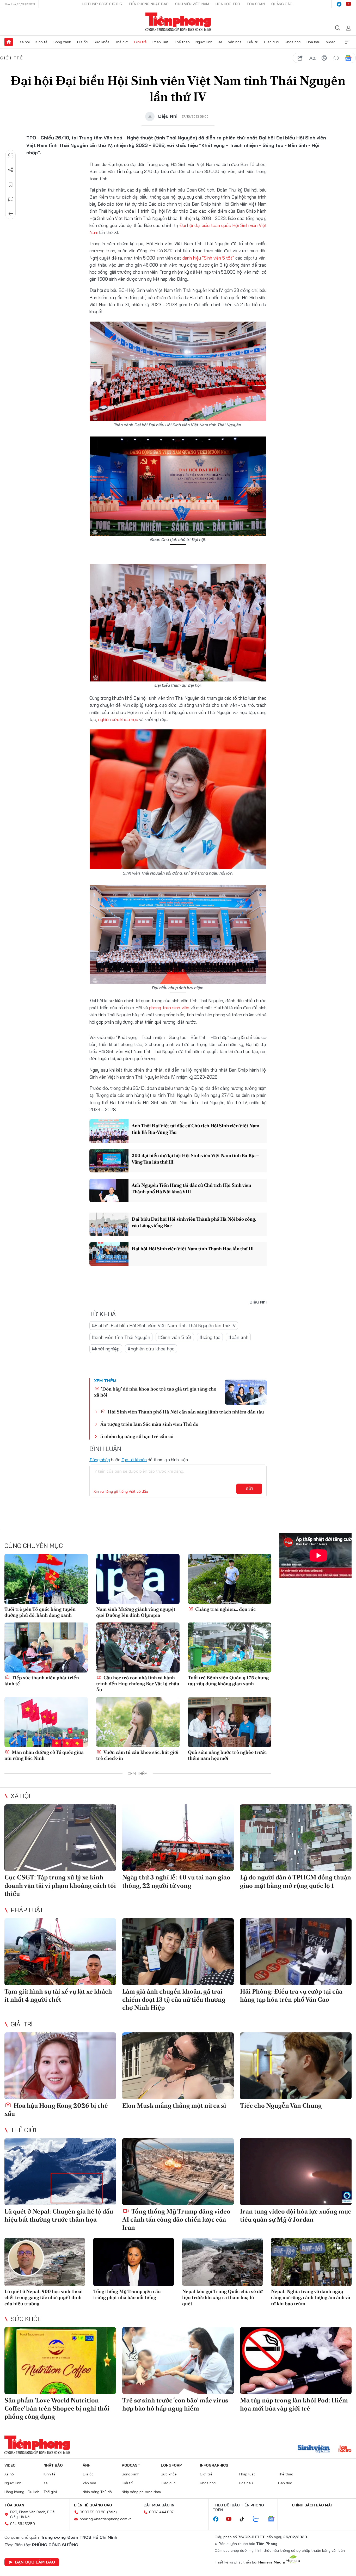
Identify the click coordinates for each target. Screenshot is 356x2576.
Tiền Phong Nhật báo (149, 4)
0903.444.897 (161, 2512)
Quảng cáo (282, 4)
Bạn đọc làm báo (35, 2562)
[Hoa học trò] (345, 2449)
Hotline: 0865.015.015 (102, 4)
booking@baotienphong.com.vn (106, 2519)
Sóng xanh (62, 42)
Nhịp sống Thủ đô (97, 2492)
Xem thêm (347, 42)
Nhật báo (53, 2465)
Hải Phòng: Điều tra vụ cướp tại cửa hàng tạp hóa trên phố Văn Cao (291, 1995)
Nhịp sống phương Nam (141, 2492)
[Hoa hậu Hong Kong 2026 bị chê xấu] (60, 2066)
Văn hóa (235, 42)
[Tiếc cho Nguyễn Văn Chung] (296, 2066)
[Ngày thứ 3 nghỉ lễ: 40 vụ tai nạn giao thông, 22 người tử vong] (178, 1838)
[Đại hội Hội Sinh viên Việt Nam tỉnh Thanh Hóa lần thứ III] (109, 1254)
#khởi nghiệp (106, 1349)
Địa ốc (82, 42)
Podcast (131, 2465)
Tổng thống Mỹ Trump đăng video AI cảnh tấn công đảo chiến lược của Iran (176, 2219)
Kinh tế (41, 42)
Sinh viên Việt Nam (192, 4)
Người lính (204, 42)
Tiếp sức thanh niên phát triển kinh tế (42, 1681)
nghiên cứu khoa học (118, 719)
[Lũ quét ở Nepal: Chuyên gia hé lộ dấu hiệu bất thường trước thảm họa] (60, 2172)
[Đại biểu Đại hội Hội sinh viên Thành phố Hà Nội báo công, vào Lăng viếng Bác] (109, 1224)
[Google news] (274, 2519)
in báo (324, 58)
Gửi (249, 1489)
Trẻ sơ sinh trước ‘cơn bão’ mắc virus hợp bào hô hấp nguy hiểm (175, 2404)
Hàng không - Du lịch (22, 2492)
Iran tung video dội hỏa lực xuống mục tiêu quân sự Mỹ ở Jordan (296, 2215)
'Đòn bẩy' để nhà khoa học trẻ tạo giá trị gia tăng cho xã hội (155, 1392)
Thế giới (122, 42)
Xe (220, 42)
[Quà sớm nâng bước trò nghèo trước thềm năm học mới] (230, 1722)
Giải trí (253, 42)
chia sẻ (300, 58)
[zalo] (259, 2519)
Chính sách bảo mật (312, 2505)
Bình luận (11, 199)
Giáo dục (271, 42)
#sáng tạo (210, 1337)
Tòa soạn (256, 4)
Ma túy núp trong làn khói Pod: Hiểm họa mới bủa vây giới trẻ (294, 2404)
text (312, 58)
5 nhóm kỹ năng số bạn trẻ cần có (137, 1436)
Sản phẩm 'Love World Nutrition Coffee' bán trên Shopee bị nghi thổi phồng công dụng (57, 2408)
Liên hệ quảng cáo (93, 2505)
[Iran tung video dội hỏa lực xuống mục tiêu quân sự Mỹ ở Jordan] (296, 2172)
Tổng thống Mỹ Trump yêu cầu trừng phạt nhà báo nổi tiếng (127, 2294)
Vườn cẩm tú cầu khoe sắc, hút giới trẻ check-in (137, 1755)
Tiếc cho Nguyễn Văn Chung (281, 2105)
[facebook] (339, 4)
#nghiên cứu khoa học (151, 1349)
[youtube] (348, 4)
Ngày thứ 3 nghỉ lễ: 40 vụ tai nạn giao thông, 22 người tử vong (176, 1881)
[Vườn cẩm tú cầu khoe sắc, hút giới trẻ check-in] (138, 1722)
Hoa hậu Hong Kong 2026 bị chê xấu (56, 2110)
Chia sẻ (11, 170)
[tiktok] (244, 2519)
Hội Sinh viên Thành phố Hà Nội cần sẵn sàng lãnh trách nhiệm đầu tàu (185, 1412)
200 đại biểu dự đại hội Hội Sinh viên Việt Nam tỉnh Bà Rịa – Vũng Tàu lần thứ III (195, 1159)
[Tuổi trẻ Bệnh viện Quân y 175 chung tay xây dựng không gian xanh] (230, 1647)
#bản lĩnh (238, 1337)
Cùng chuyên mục (34, 1546)
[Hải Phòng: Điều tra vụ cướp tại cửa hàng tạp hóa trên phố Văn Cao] (296, 1952)
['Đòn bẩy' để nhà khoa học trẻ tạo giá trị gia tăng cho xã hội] (246, 1392)
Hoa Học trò (228, 4)
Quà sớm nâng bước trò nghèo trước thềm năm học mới (227, 1755)
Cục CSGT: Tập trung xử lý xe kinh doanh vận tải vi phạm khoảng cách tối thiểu (60, 1885)
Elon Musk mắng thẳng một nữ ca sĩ (174, 2105)
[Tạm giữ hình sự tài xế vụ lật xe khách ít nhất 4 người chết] (60, 1952)
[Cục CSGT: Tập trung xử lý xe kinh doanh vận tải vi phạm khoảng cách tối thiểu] (60, 1838)
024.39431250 (23, 2524)
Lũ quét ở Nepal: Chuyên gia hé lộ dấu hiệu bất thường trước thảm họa (59, 2215)
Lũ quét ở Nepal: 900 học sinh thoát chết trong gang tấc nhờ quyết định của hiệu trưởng (44, 2297)
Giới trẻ (140, 42)
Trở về (11, 214)
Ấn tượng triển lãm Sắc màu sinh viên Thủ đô (149, 1424)
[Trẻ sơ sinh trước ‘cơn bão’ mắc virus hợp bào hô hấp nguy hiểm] (178, 2361)
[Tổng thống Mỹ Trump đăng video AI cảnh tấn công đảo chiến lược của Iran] (178, 2172)
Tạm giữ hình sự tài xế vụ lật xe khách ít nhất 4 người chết (58, 1995)
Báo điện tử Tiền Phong (178, 22)
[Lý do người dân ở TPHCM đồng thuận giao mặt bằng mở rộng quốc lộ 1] (296, 1838)
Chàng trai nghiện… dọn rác (225, 1609)
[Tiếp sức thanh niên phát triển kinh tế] (46, 1647)
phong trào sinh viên (169, 1008)
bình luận (336, 58)
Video (331, 42)
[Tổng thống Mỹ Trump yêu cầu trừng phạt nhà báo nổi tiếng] (134, 2262)
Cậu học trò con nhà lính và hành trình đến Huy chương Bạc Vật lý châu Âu (138, 1684)
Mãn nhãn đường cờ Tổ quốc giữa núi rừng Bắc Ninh (44, 1755)
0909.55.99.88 (93, 2512)
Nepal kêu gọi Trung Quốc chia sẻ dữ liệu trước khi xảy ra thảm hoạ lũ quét (222, 2297)
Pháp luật (161, 42)
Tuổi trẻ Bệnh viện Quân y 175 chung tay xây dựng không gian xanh (228, 1681)
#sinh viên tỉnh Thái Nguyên (121, 1337)
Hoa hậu (313, 42)
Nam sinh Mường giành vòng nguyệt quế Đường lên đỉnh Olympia (136, 1612)
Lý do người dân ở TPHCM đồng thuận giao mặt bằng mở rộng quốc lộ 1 (296, 1881)
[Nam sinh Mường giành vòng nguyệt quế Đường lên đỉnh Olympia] (138, 1579)
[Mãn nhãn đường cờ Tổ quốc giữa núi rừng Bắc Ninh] (46, 1722)
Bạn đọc (285, 2483)
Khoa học (293, 42)
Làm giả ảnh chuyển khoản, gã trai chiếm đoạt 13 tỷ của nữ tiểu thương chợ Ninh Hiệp (174, 1999)
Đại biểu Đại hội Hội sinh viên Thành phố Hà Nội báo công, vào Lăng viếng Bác (194, 1222)
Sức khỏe (102, 42)
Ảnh (87, 2465)
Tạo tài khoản (134, 1460)
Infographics (214, 2465)
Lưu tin (11, 185)
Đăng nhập (100, 1460)
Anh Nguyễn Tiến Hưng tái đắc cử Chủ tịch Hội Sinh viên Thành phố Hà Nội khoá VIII (191, 1188)
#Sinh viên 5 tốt (175, 1337)
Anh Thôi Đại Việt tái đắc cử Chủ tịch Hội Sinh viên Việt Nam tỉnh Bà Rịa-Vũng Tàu (195, 1129)
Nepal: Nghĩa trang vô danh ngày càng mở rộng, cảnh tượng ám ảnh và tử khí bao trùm (311, 2297)
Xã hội (25, 42)
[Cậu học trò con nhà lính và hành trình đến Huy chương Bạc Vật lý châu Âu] (138, 1647)
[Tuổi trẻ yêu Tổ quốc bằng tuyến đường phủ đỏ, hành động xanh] (46, 1579)
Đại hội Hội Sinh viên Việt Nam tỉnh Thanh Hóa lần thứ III (193, 1249)
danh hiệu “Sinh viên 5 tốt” (208, 258)
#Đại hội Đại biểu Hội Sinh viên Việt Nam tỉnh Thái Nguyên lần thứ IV (164, 1326)
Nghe (11, 155)
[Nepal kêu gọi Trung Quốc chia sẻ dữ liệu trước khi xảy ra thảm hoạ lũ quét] (222, 2262)
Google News (348, 58)
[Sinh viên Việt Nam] (314, 2449)
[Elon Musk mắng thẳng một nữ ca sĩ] (178, 2066)
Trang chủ (9, 42)
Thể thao (182, 42)
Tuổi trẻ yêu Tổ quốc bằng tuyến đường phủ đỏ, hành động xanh (40, 1612)
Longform (172, 2465)
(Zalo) (112, 2512)
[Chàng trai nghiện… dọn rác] (230, 1579)
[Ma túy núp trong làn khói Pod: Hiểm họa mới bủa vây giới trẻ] (296, 2361)
